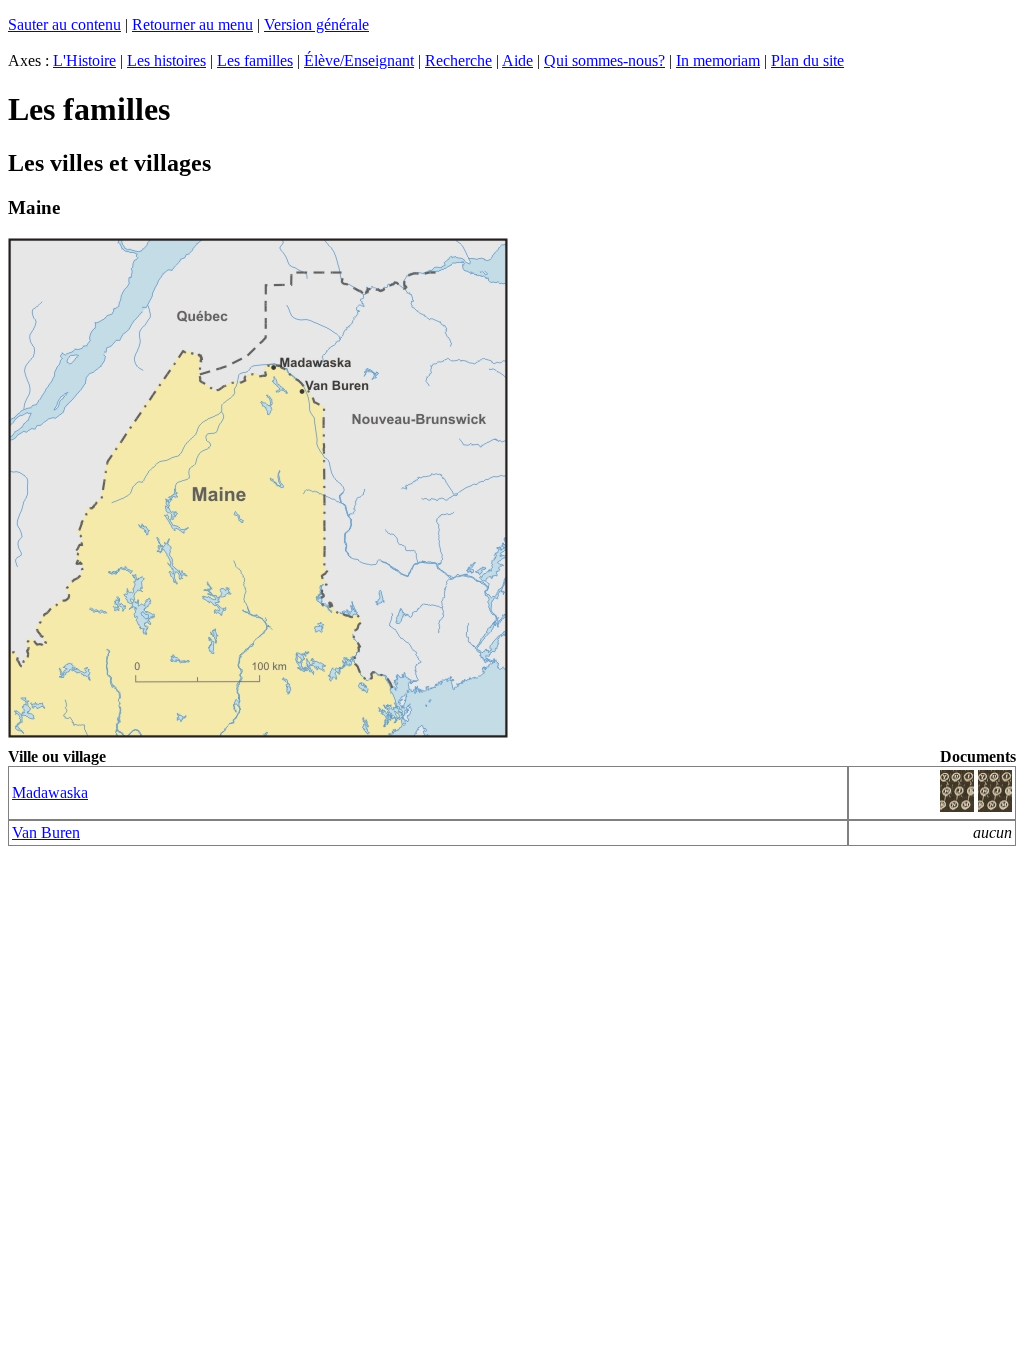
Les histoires (166, 60)
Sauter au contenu (64, 24)
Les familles (255, 60)
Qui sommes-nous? (604, 60)
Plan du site (807, 60)
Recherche (458, 60)
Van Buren (46, 832)
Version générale (316, 24)
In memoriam (718, 60)
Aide (517, 60)
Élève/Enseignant (359, 60)
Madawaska (50, 792)
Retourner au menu (192, 24)
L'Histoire (84, 60)
